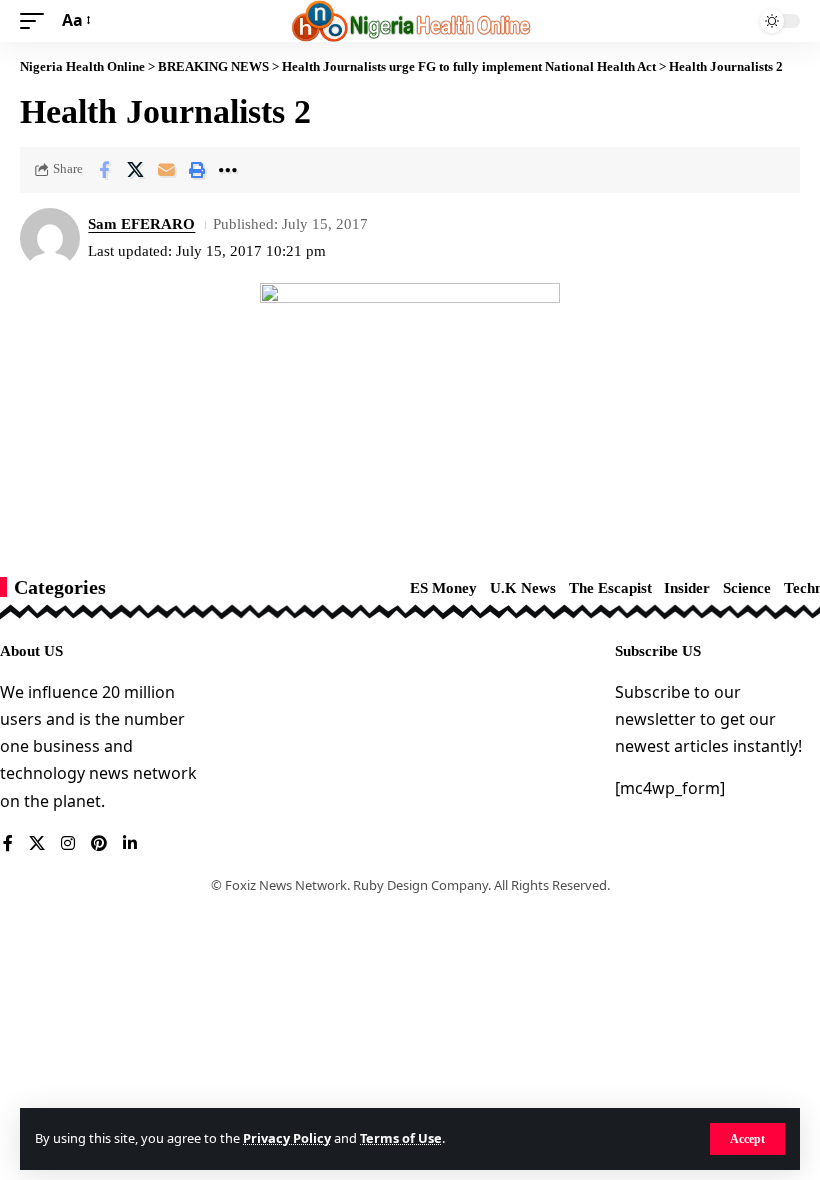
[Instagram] (68, 844)
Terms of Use (401, 1138)
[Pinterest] (99, 844)
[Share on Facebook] (104, 170)
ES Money (443, 588)
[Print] (197, 170)
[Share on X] (135, 170)
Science (747, 588)
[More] (228, 170)
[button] (747, 1139)
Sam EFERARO (141, 224)
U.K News (523, 588)
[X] (37, 844)
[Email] (166, 170)
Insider (687, 588)
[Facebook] (8, 844)
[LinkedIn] (130, 844)
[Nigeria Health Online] (410, 21)
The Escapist (610, 588)
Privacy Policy (287, 1138)
